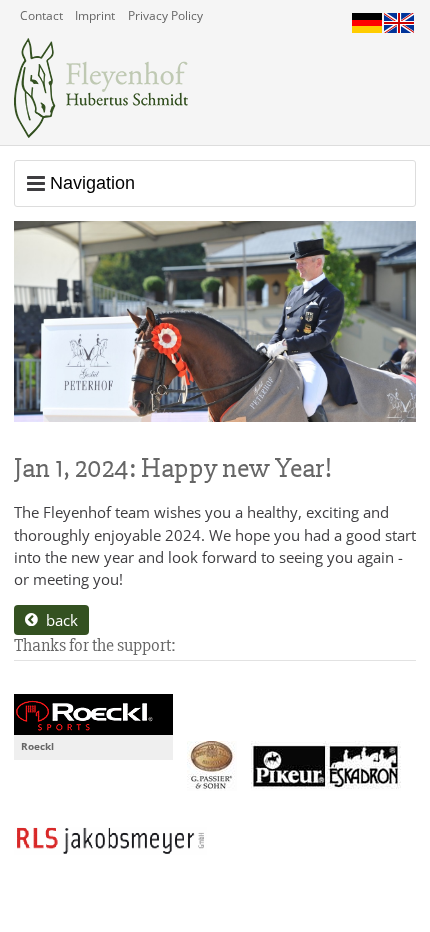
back (58, 620)
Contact (41, 15)
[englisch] (399, 17)
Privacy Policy (165, 15)
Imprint (95, 15)
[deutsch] (367, 17)
